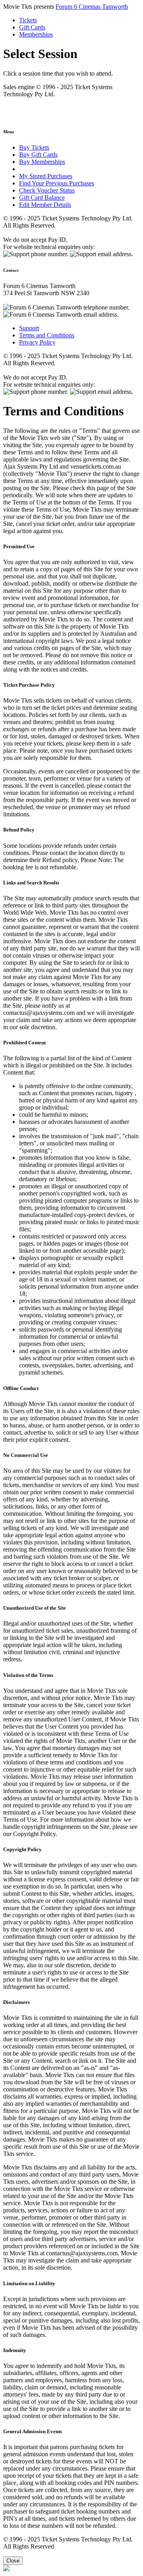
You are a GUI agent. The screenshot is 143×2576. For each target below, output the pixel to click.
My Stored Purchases (46, 176)
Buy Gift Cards (38, 155)
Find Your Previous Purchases (57, 183)
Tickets (28, 20)
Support (29, 328)
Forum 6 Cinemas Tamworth (92, 7)
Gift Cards (32, 27)
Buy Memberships (42, 162)
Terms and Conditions (47, 335)
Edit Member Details (45, 205)
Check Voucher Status (47, 190)
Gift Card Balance (42, 198)
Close (13, 2561)
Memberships (36, 34)
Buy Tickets (34, 147)
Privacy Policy (37, 342)
